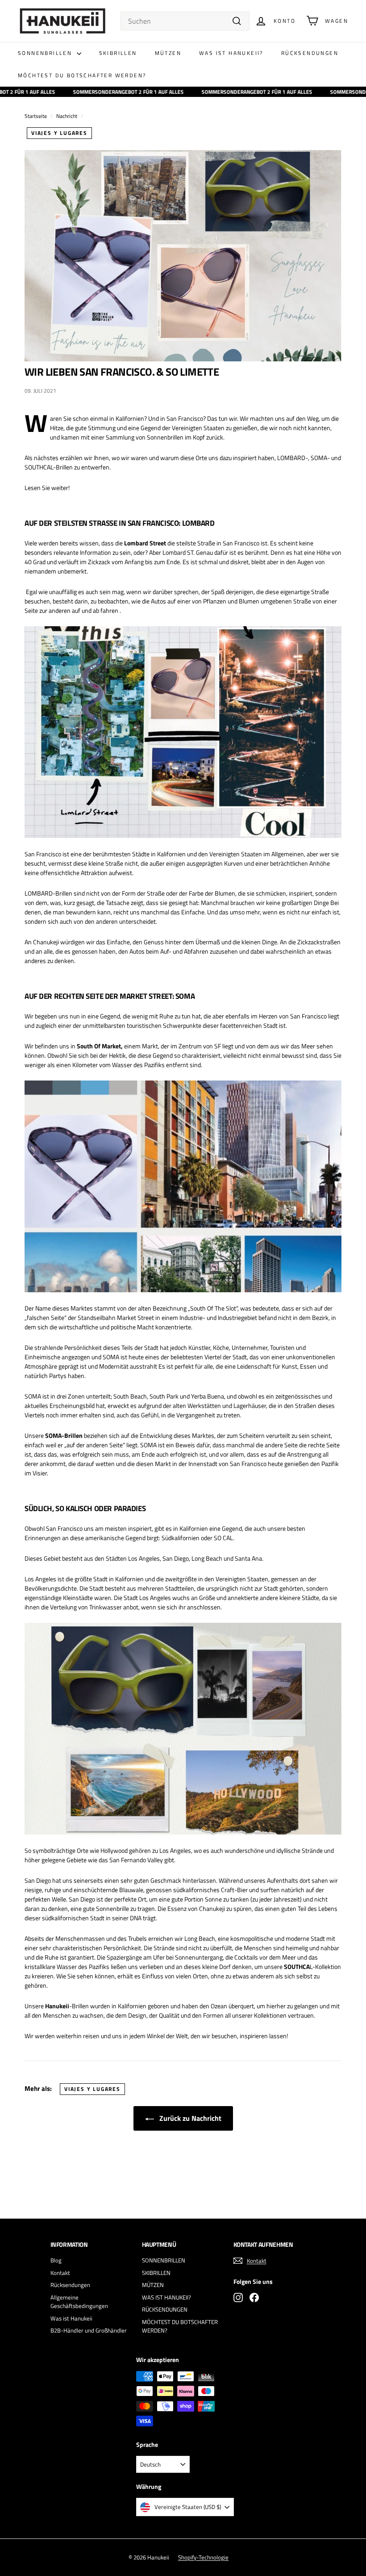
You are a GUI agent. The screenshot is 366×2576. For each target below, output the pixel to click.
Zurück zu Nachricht (189, 2118)
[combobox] (185, 21)
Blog (56, 2260)
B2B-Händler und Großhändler (89, 2330)
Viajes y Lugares (59, 133)
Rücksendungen (70, 2285)
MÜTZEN (168, 53)
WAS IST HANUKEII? (231, 53)
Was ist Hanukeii (71, 2318)
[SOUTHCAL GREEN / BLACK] (183, 1729)
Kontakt (60, 2273)
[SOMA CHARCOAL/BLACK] (183, 1186)
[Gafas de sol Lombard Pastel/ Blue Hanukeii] (183, 732)
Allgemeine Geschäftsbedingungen (79, 2302)
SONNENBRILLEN (46, 53)
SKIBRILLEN (118, 53)
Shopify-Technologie (203, 2557)
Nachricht (67, 116)
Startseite (36, 116)
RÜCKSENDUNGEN (310, 53)
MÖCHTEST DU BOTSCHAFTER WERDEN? (82, 75)
